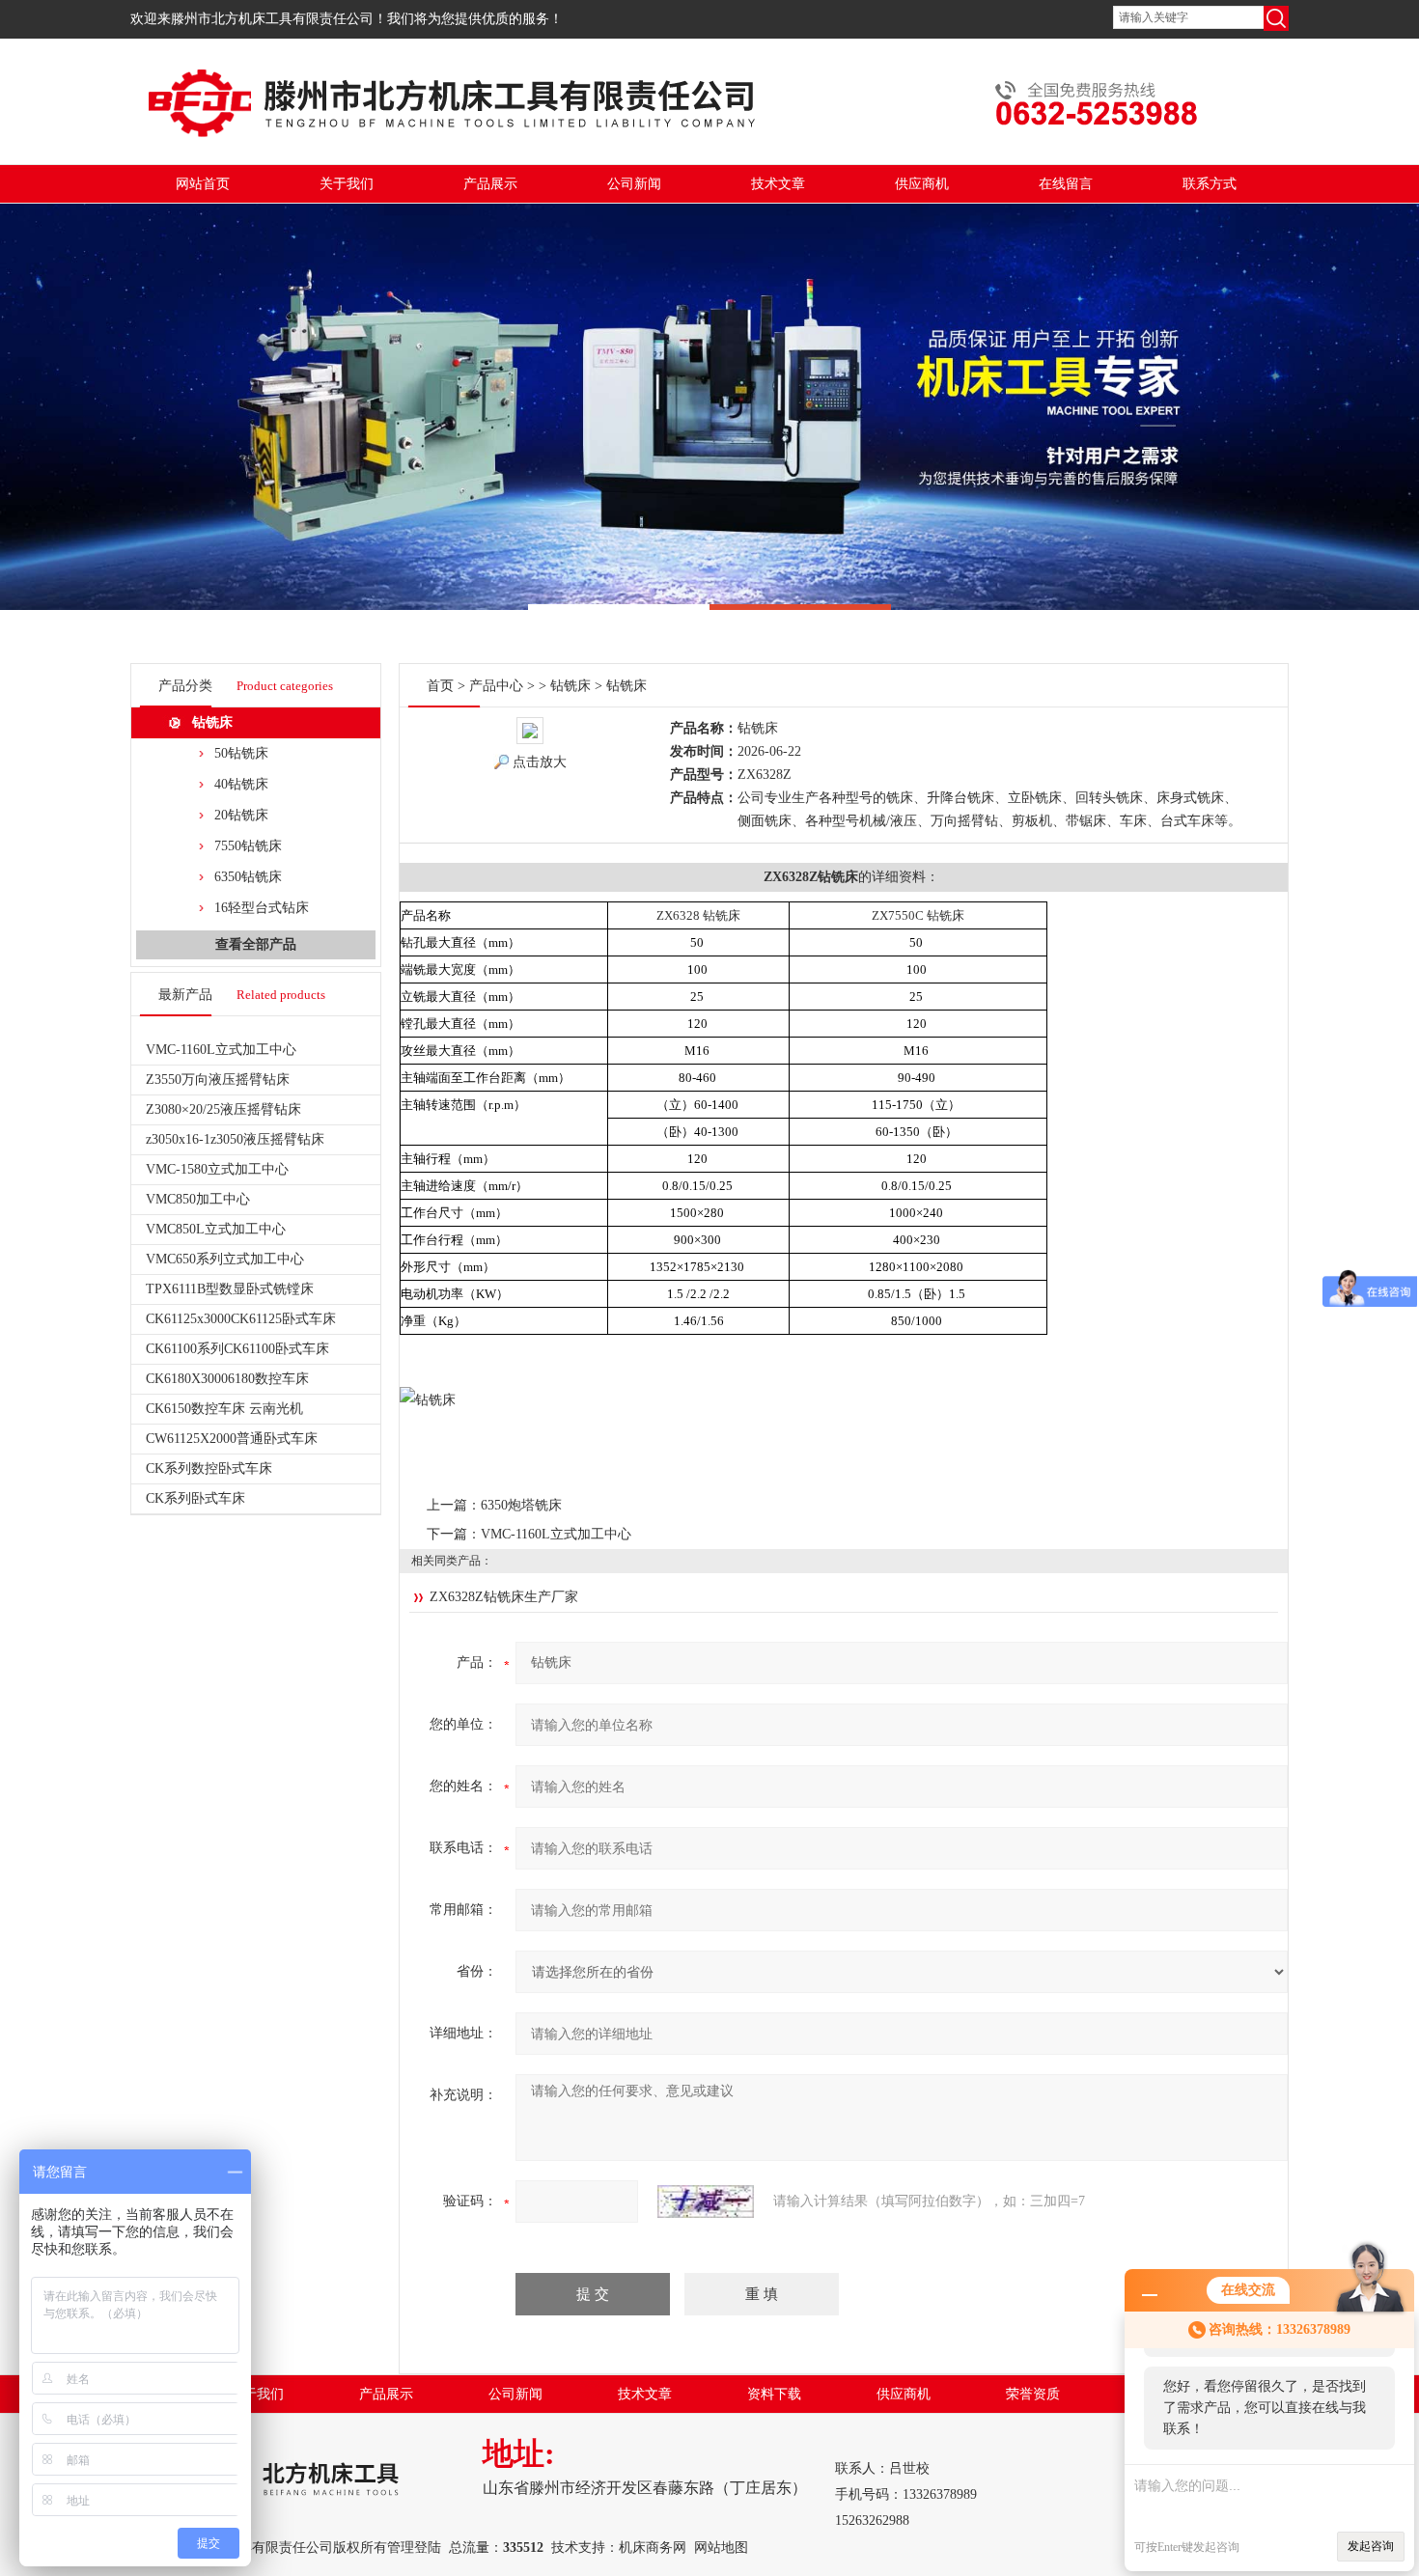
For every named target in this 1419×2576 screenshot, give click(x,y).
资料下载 (774, 2394)
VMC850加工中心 (198, 1199)
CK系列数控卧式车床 (209, 1468)
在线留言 (1066, 184)
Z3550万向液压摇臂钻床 (218, 1080)
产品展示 (490, 184)
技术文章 (778, 184)
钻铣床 (212, 722)
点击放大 (540, 762)
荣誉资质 (1033, 2394)
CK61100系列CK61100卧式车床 (237, 1349)
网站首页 (203, 184)
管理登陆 (414, 2548)
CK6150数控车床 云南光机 (224, 1409)
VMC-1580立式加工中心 (217, 1169)
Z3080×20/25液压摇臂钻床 (223, 1109)
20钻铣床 (241, 815)
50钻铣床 (241, 753)
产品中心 (496, 686)
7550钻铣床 (248, 846)
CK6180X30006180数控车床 (227, 1379)
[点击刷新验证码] (706, 2202)
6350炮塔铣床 (521, 1505)
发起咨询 (1371, 2546)
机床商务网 (653, 2548)
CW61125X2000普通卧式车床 (232, 1439)
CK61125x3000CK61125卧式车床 (241, 1319)
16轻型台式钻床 (262, 908)
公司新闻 (634, 184)
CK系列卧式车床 (195, 1498)
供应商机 (922, 184)
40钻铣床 (241, 784)
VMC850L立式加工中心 (216, 1229)
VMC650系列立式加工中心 (225, 1259)
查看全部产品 (256, 944)
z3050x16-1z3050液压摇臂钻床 (235, 1139)
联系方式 (1210, 184)
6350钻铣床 (248, 877)
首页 (440, 686)
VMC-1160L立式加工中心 (221, 1050)
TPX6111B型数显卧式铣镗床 (230, 1289)
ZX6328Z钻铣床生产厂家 (504, 1597)
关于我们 (347, 184)
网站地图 (721, 2548)
